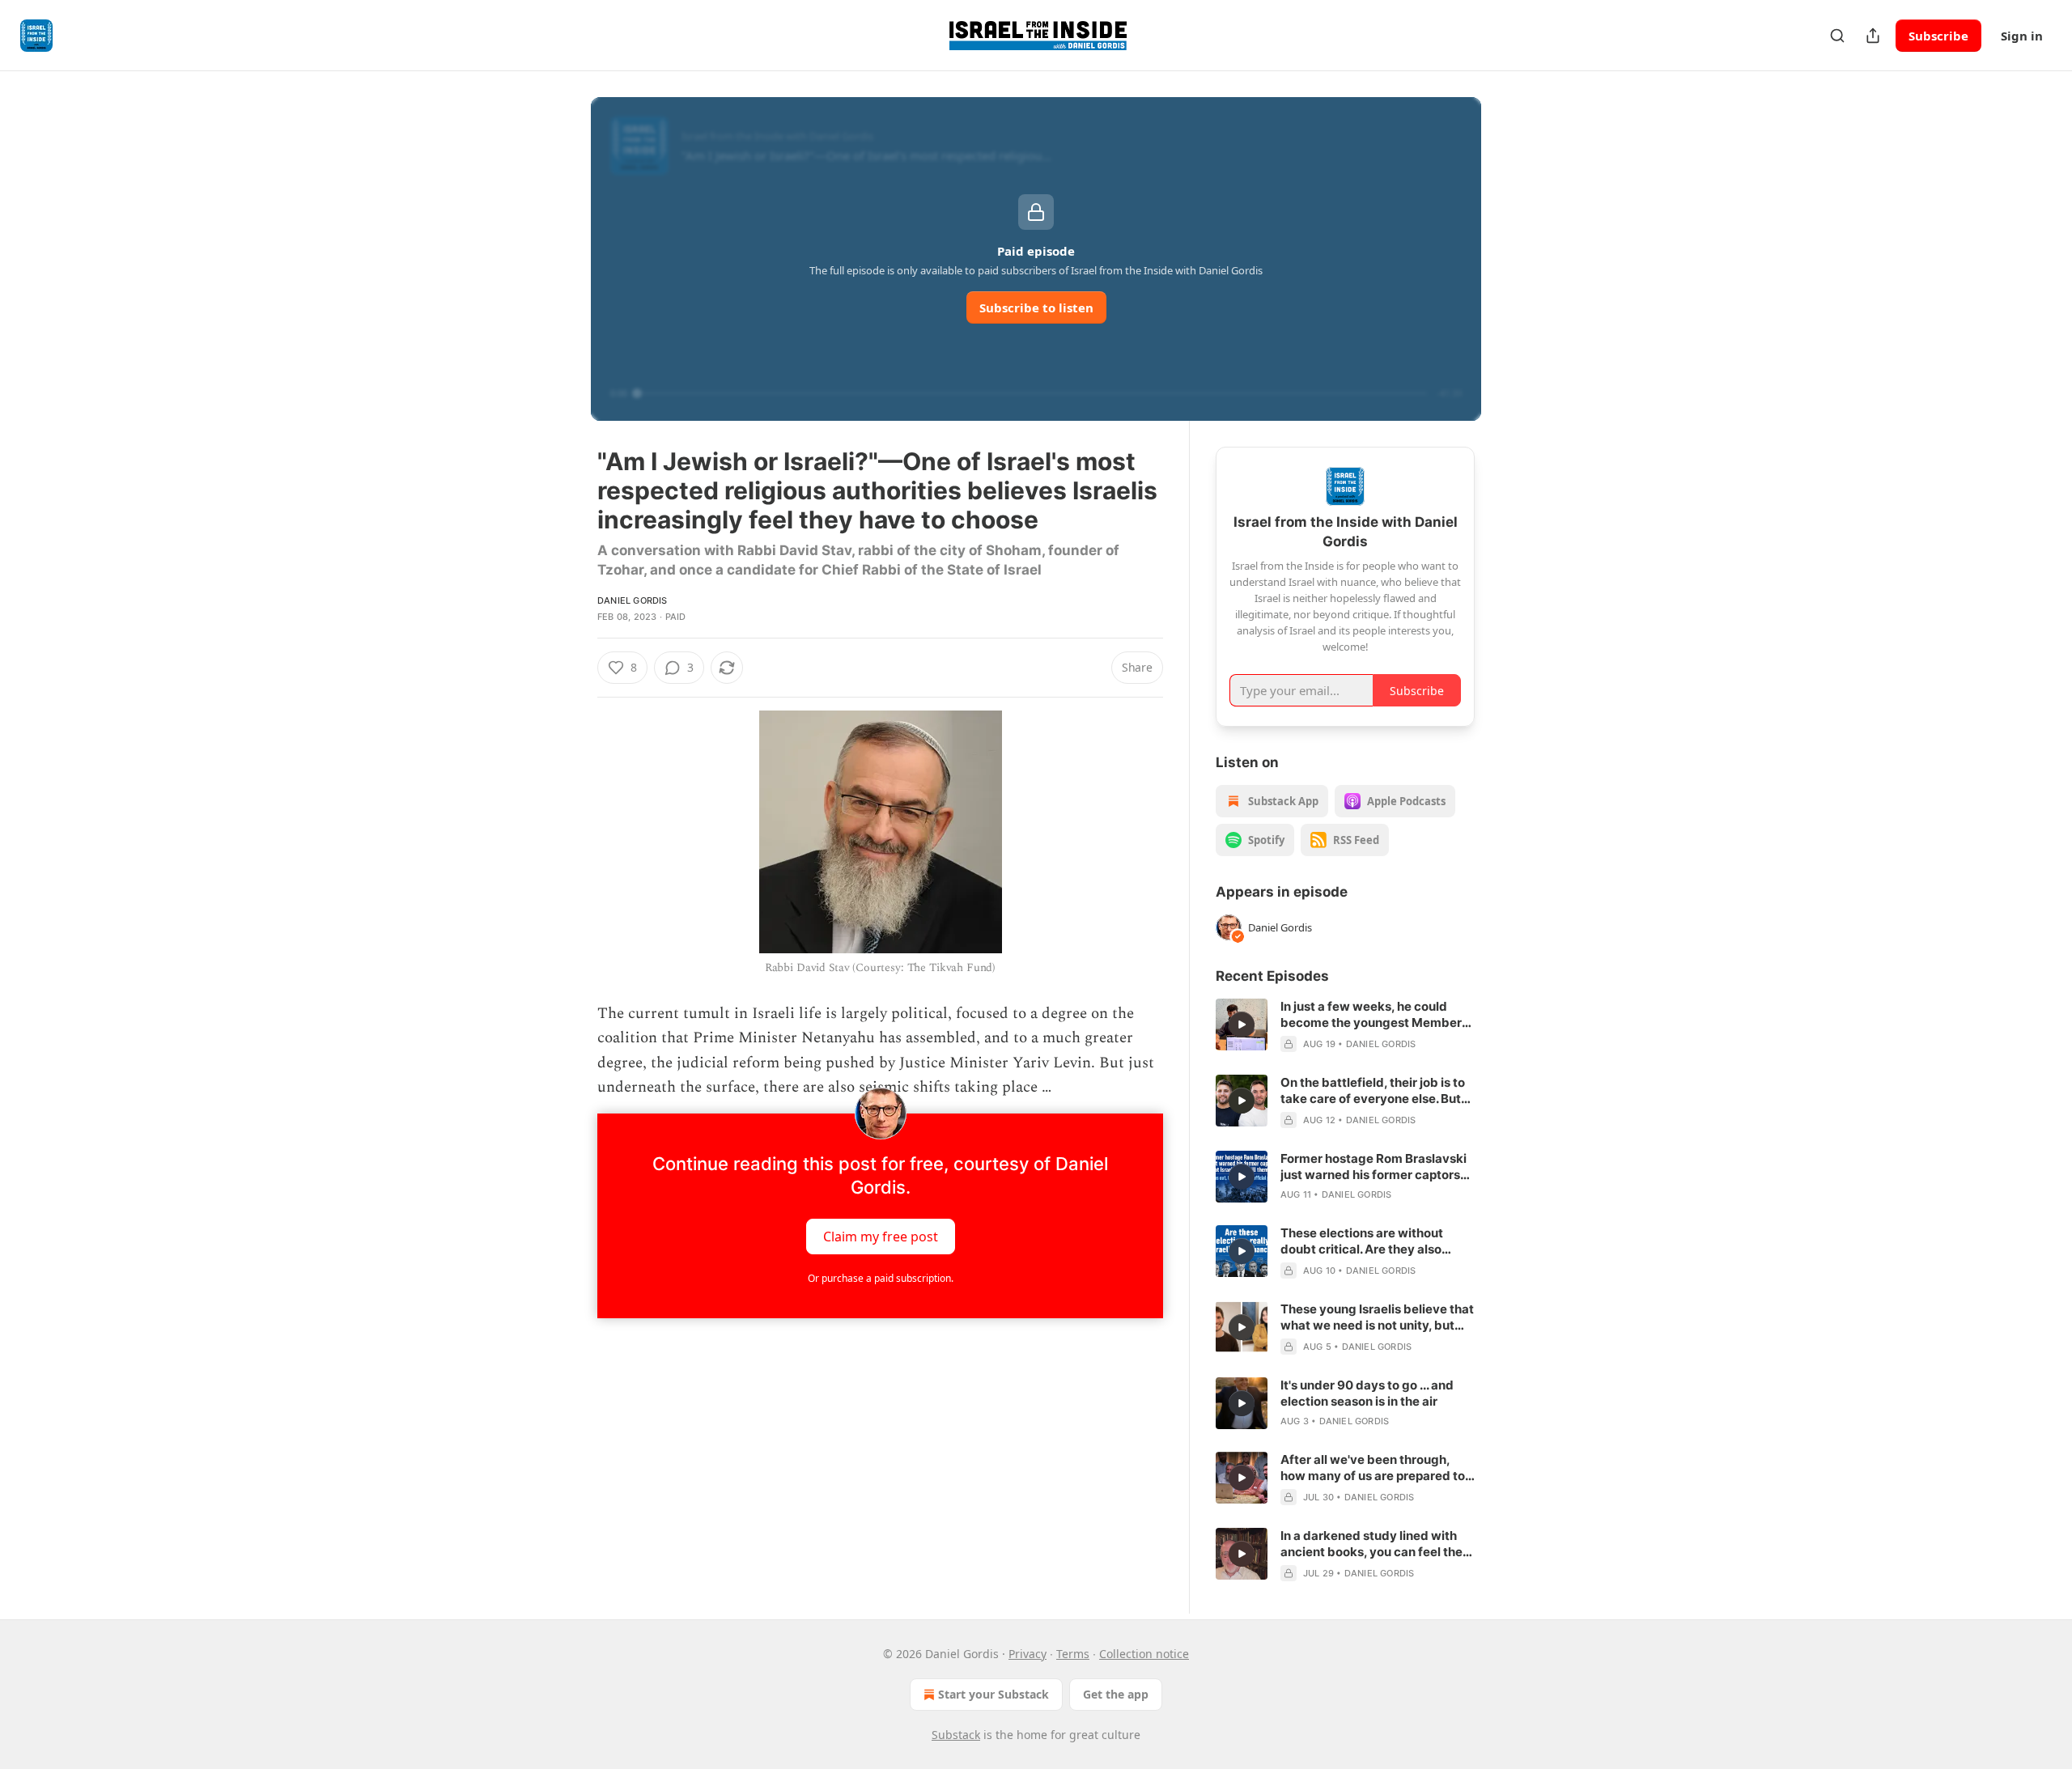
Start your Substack (994, 1694)
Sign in (2022, 36)
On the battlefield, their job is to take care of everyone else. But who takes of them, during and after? (1373, 1091)
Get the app (1116, 1694)
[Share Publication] (1873, 36)
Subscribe (1938, 36)
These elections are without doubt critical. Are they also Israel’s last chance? (1362, 1241)
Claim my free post (881, 1236)
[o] (1242, 1024)
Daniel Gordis (633, 600)
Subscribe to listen (1036, 308)
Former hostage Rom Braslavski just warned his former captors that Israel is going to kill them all (1376, 1167)
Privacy (1028, 1654)
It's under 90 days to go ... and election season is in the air (1367, 1393)
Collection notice (1144, 1654)
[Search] (1837, 36)
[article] (1345, 1025)
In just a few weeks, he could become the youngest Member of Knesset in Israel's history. (1371, 1015)
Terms (1073, 1654)
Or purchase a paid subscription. (881, 1278)
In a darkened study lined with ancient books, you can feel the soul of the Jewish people (1371, 1544)
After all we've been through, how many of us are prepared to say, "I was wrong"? (1373, 1468)
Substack (956, 1735)
